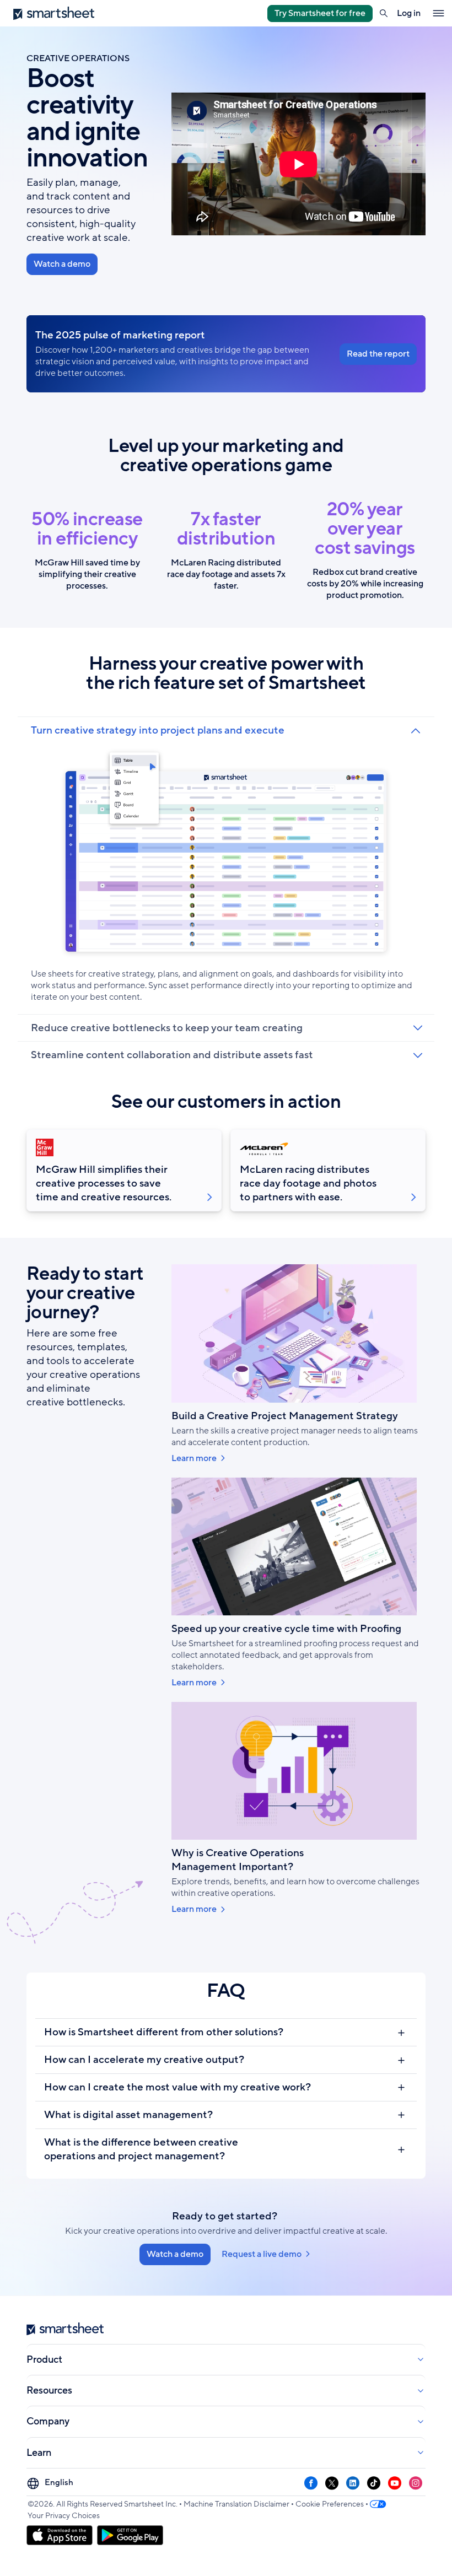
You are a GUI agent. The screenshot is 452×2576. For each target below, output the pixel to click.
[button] (384, 13)
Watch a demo (62, 264)
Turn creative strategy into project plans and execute (158, 731)
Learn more (194, 1459)
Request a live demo (262, 2254)
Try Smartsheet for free (320, 13)
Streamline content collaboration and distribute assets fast (172, 1055)
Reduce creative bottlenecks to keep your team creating (167, 1028)
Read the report (378, 354)
